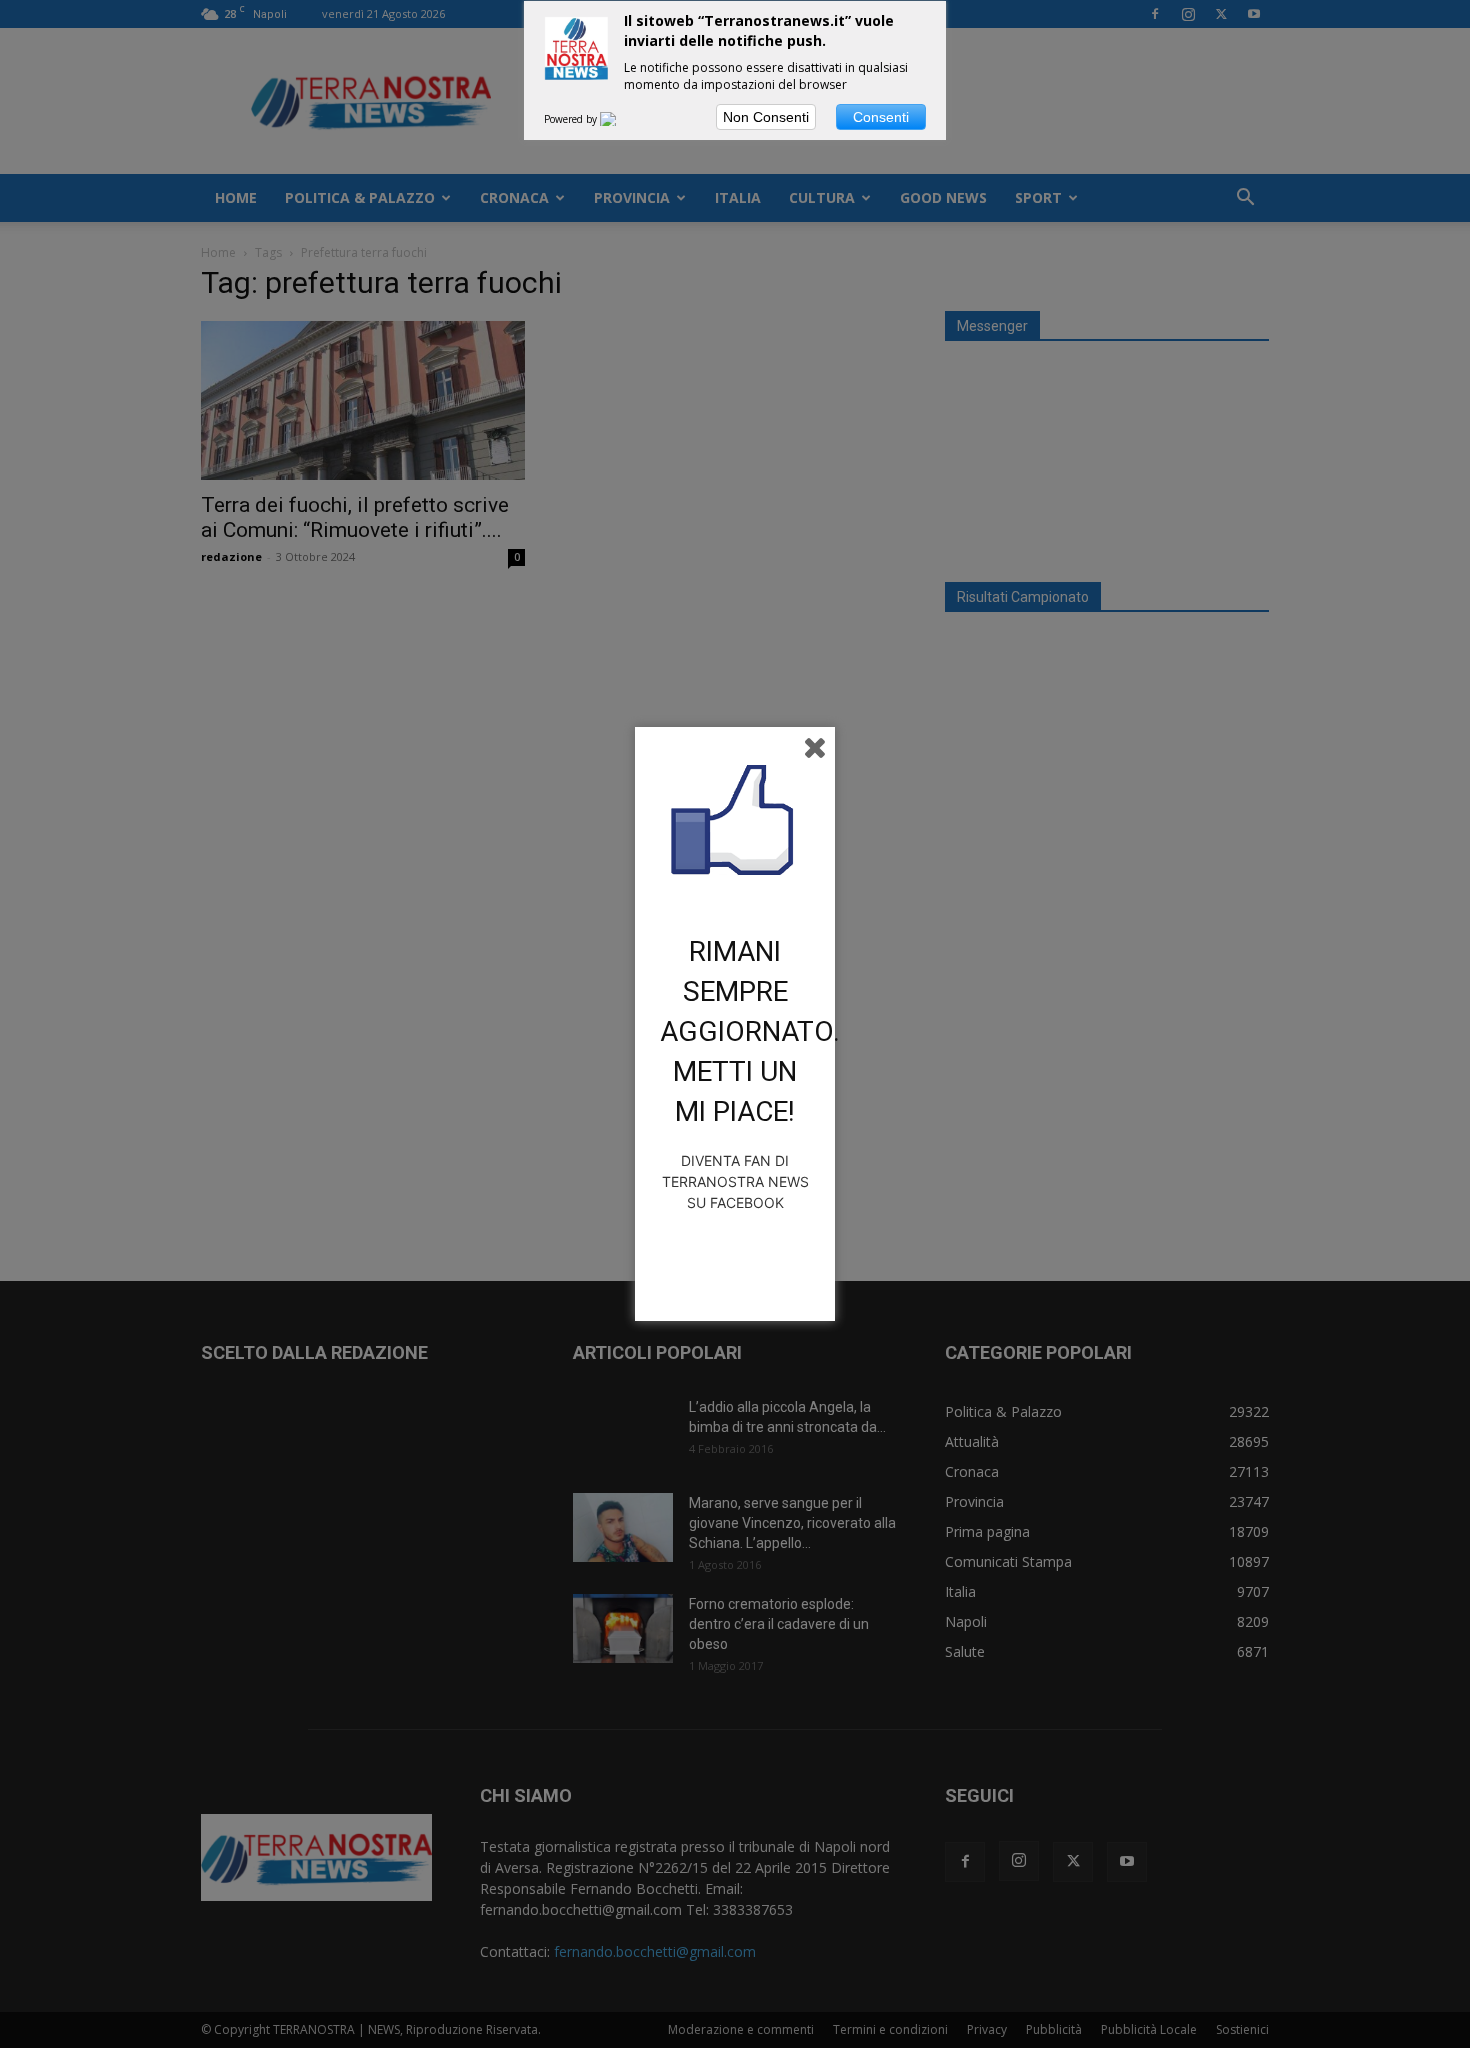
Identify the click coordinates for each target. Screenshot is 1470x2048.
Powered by (572, 119)
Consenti (881, 117)
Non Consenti (766, 117)
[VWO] (620, 119)
